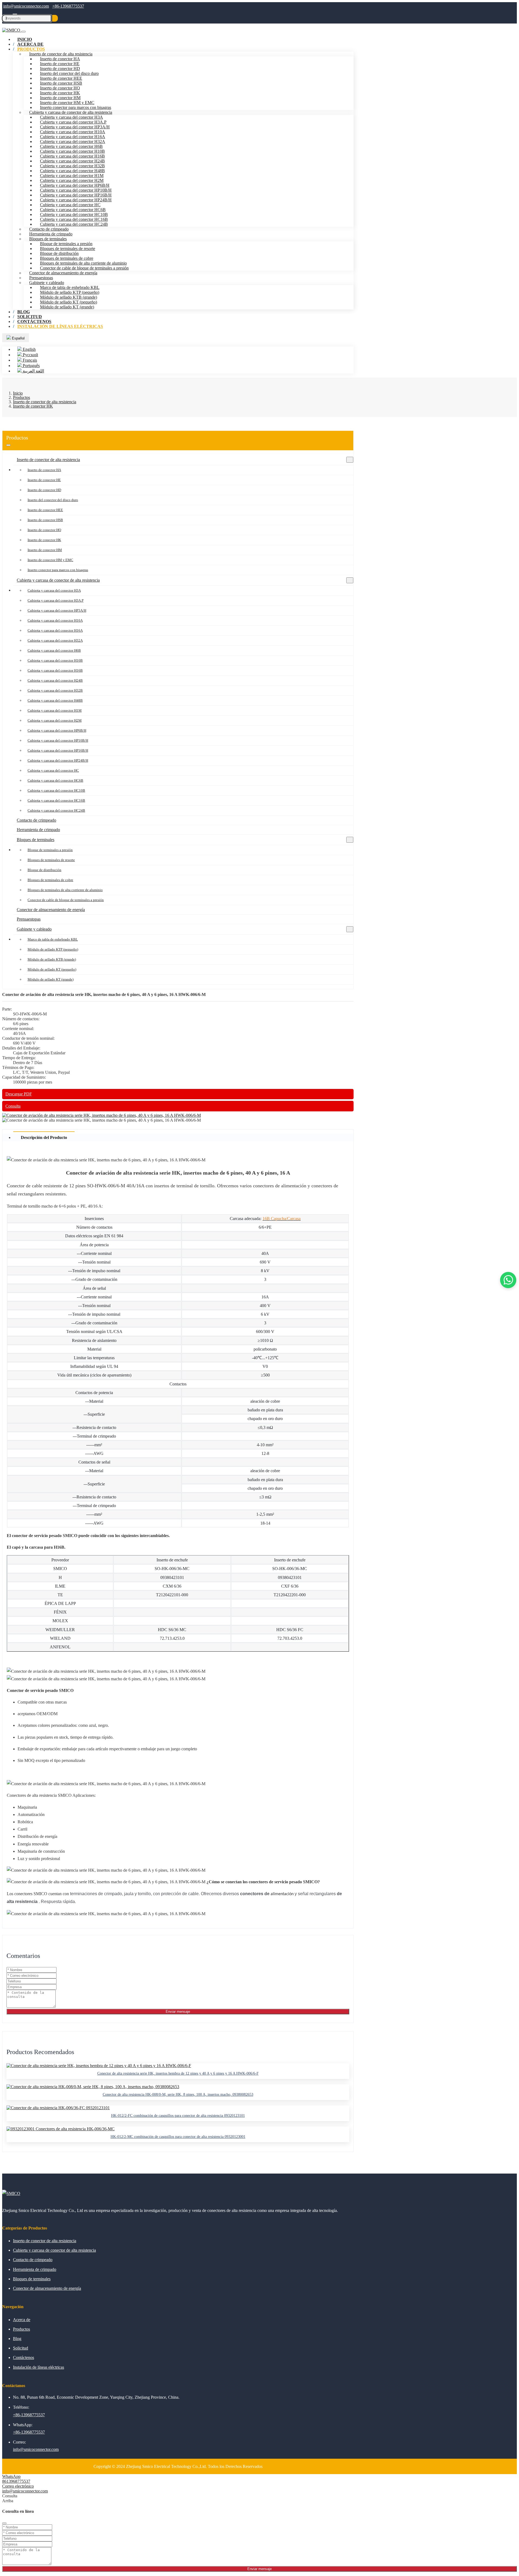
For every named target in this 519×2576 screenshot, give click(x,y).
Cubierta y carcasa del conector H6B (71, 146)
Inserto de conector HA (60, 59)
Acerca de (22, 2320)
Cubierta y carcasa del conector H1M (72, 176)
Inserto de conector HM (60, 98)
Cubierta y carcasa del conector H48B (72, 171)
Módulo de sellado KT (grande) (67, 307)
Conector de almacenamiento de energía (63, 273)
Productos (31, 49)
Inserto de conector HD (60, 69)
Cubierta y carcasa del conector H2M (72, 180)
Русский (30, 355)
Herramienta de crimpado (51, 234)
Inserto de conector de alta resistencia (61, 54)
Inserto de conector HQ (60, 88)
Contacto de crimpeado (49, 229)
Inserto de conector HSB (61, 83)
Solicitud (21, 2348)
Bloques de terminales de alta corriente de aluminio (83, 263)
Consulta (13, 1106)
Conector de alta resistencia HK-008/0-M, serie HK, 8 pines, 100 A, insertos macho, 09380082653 (178, 2095)
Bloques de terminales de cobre (67, 258)
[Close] (4, 2523)
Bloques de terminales (48, 239)
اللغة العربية (33, 371)
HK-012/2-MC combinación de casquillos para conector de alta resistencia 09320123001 (178, 2137)
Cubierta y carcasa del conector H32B (72, 166)
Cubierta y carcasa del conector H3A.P (73, 122)
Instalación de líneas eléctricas (60, 326)
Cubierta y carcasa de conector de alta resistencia (71, 112)
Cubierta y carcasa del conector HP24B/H (76, 200)
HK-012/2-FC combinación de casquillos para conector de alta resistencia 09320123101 (178, 2116)
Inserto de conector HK (60, 93)
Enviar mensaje (178, 2012)
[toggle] (24, 32)
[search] (55, 18)
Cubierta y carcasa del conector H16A (73, 137)
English (29, 349)
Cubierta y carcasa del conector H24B (72, 161)
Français (29, 360)
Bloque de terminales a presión (66, 244)
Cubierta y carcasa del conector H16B (72, 156)
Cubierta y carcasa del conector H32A (73, 141)
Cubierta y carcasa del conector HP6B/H (75, 185)
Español (18, 338)
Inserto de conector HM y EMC (67, 103)
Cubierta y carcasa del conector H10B (72, 151)
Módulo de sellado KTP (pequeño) (70, 292)
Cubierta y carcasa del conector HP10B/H (76, 190)
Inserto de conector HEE (61, 78)
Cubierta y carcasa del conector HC (70, 205)
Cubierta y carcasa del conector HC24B (74, 224)
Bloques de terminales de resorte (68, 249)
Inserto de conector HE (60, 64)
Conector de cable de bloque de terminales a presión (84, 268)
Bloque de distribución (59, 253)
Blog (17, 2339)
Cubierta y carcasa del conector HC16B (74, 219)
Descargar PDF (19, 1094)
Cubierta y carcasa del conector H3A (71, 117)
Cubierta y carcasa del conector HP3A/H (75, 127)
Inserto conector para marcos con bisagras (76, 107)
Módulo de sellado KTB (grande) (69, 297)
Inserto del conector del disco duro (69, 73)
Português (31, 366)
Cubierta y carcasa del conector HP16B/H (76, 195)
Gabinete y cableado (47, 283)
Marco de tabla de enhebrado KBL (70, 287)
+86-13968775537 (68, 6)
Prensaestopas (41, 278)
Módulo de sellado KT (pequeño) (69, 302)
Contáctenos (24, 2357)
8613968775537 (16, 2481)
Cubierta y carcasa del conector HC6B (73, 210)
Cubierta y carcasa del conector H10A (73, 132)
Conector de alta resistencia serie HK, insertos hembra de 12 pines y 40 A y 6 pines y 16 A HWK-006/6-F (178, 2073)
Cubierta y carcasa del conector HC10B (74, 214)
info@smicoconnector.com (26, 6)
